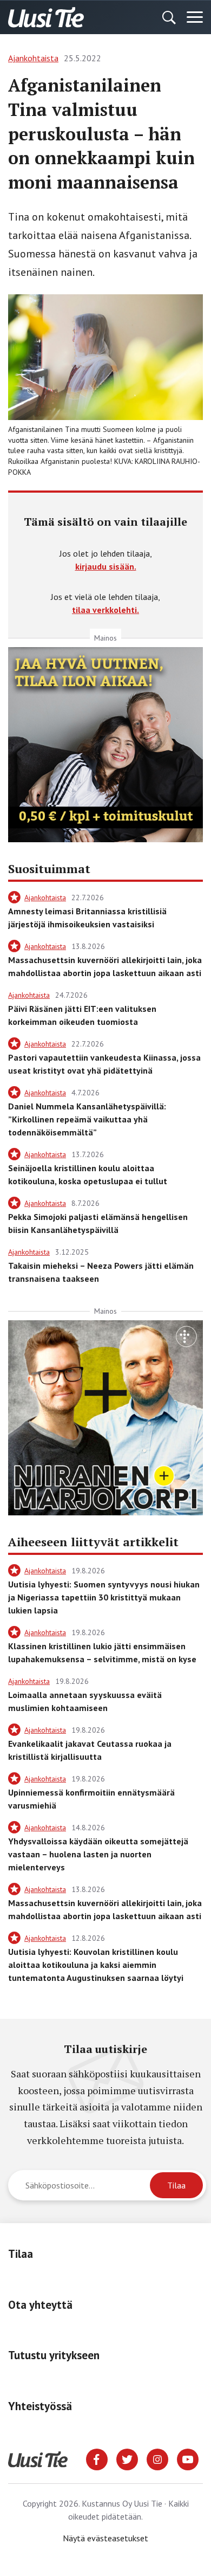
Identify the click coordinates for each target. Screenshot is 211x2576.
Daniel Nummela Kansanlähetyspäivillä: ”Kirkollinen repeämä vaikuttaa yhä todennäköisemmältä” (87, 1119)
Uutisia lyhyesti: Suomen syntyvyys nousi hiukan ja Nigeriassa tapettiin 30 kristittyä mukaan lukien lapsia (104, 1597)
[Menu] (195, 17)
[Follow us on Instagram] (157, 2458)
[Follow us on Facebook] (97, 2458)
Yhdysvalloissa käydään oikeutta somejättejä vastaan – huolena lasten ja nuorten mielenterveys (98, 1854)
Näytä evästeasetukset (105, 2538)
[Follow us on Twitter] (127, 2458)
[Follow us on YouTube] (188, 2458)
